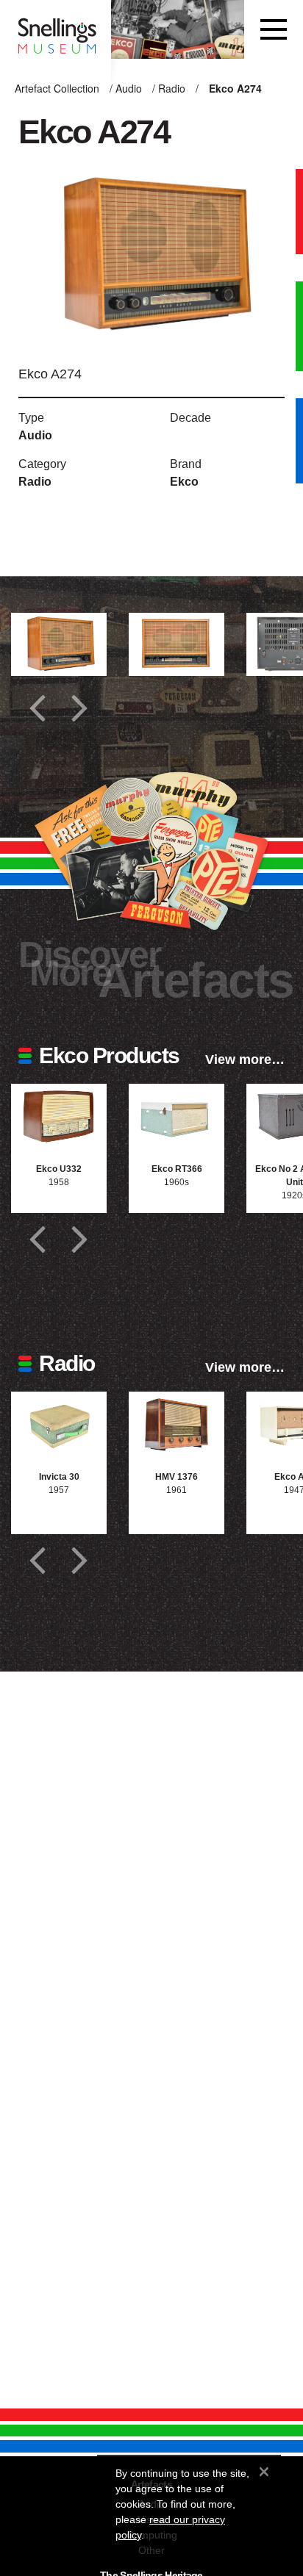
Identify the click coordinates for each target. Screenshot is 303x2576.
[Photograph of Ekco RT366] (177, 1116)
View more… (245, 1059)
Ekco (184, 482)
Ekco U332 (59, 1169)
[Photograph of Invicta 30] (59, 1424)
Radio (172, 88)
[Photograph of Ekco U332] (59, 1116)
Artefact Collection (57, 88)
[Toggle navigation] (274, 29)
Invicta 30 (59, 1477)
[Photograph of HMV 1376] (177, 1424)
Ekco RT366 (177, 1169)
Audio (129, 88)
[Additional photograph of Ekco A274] (59, 645)
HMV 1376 (177, 1477)
